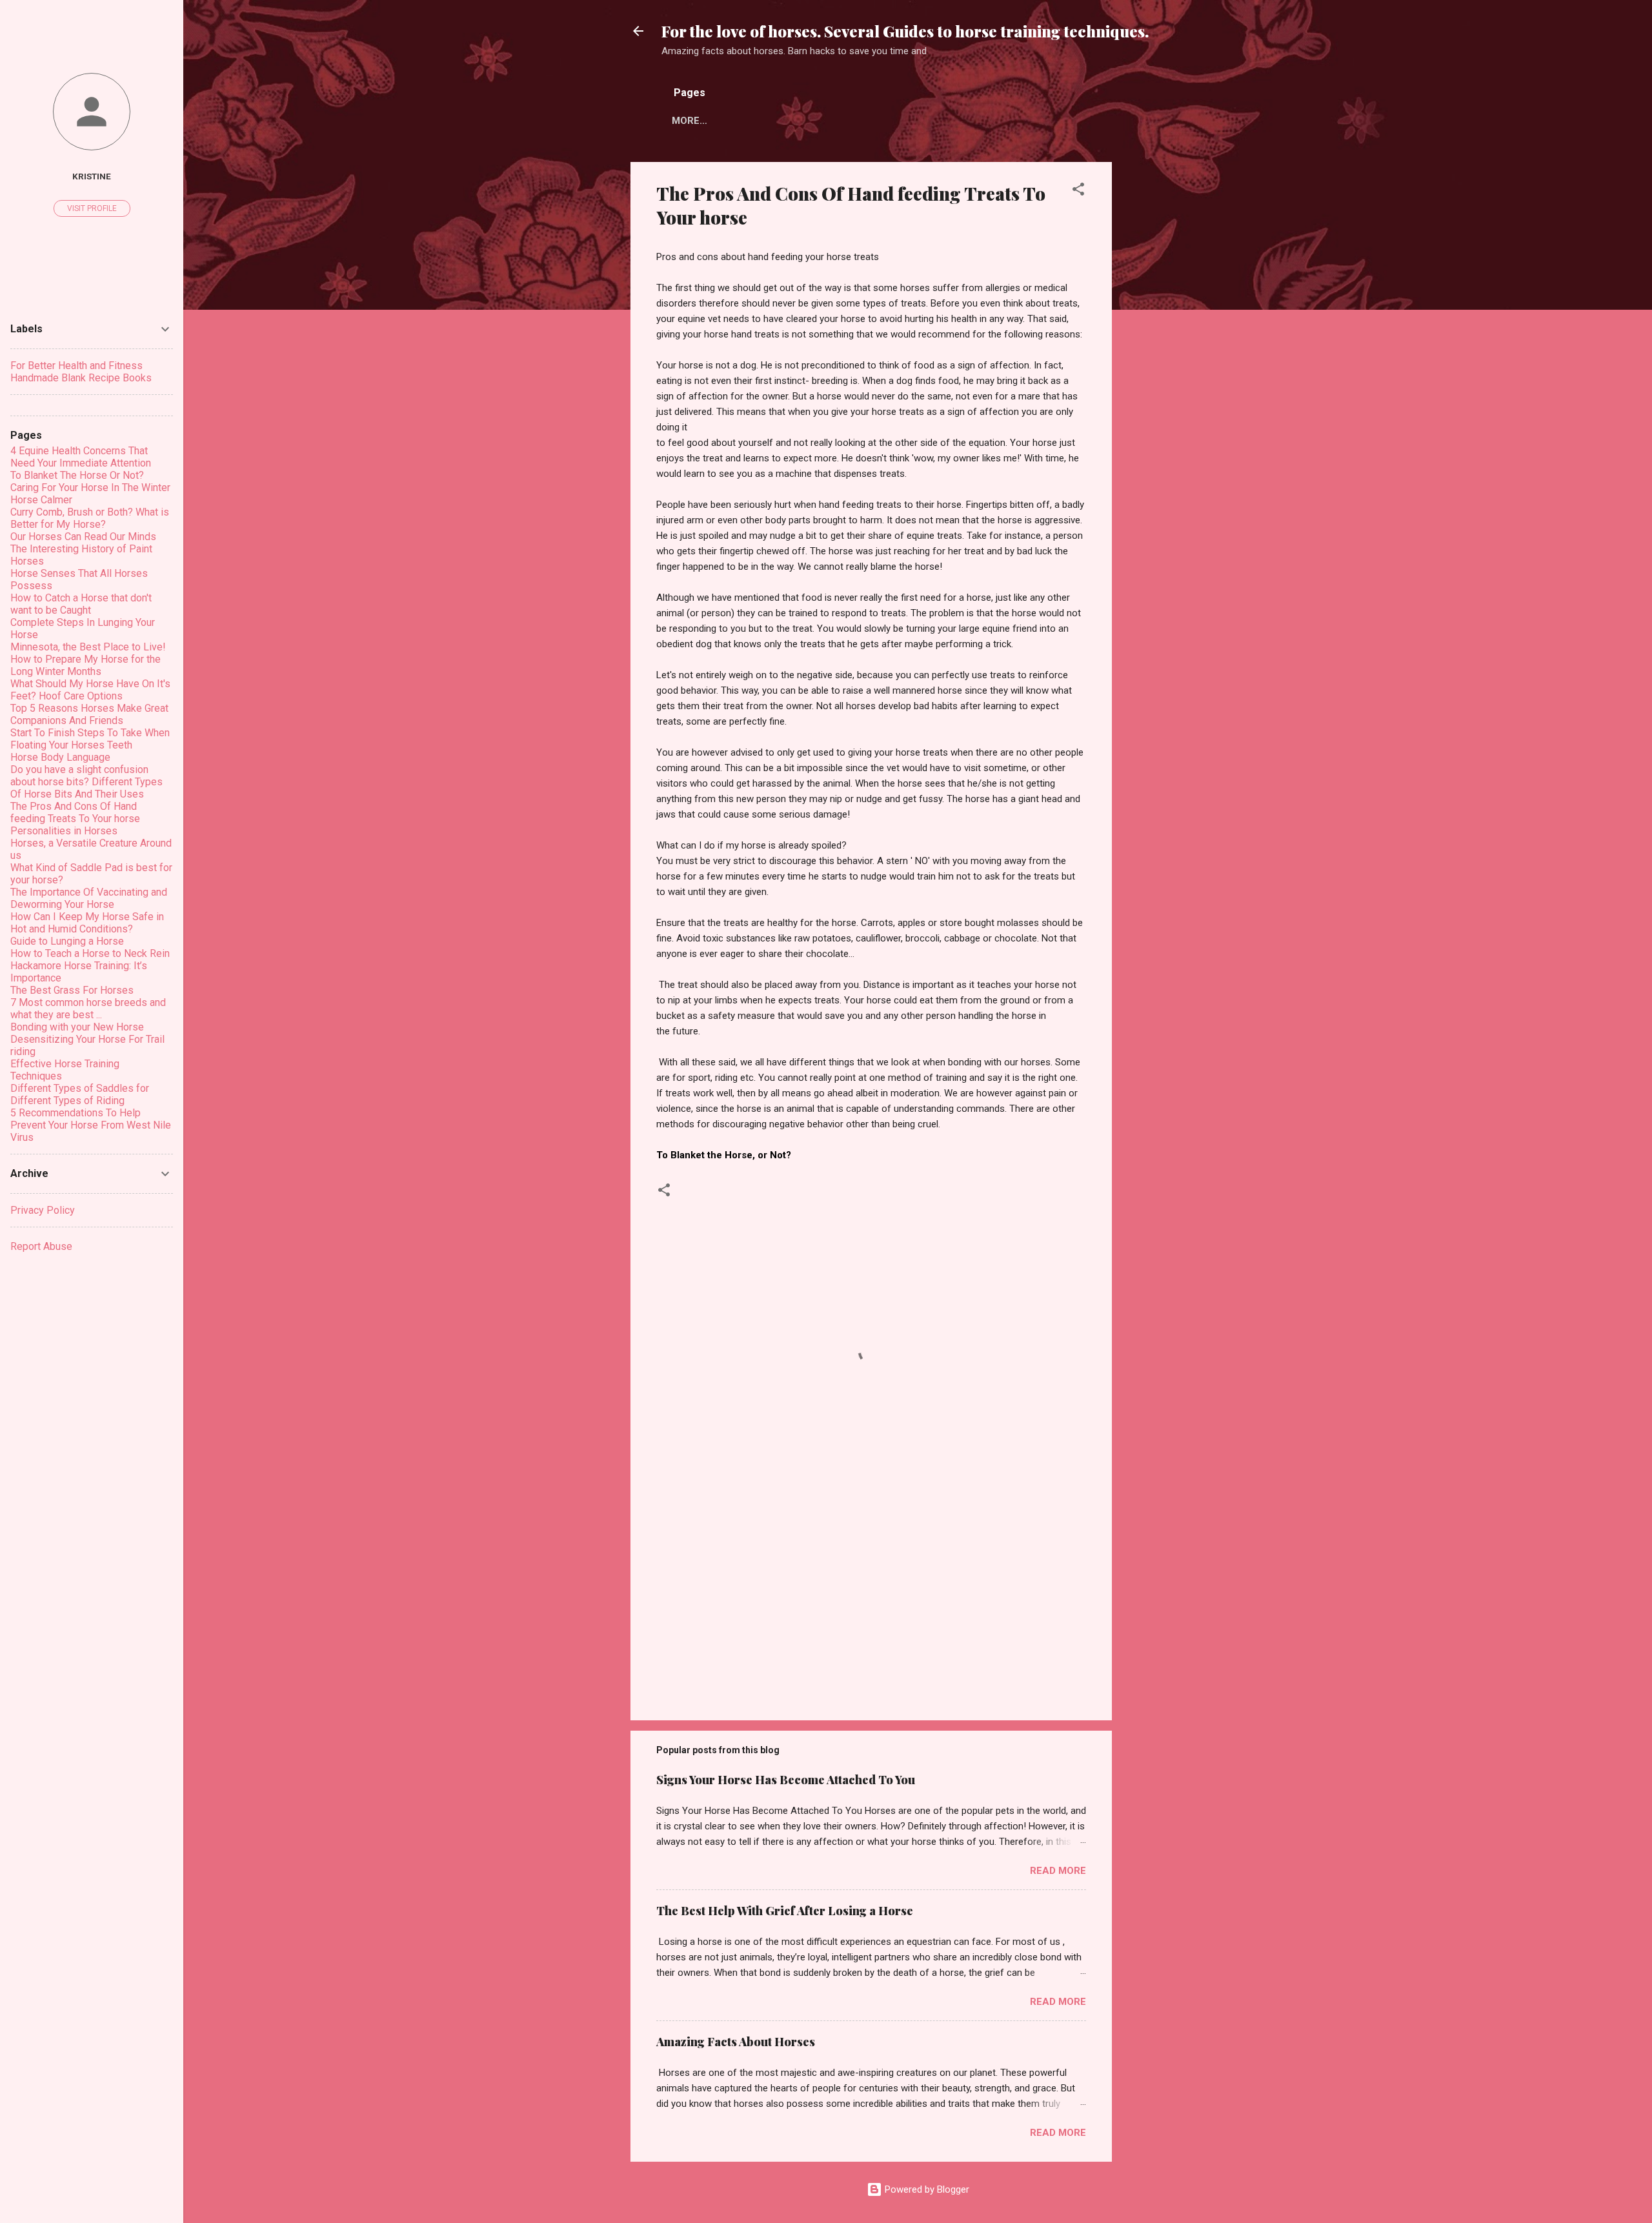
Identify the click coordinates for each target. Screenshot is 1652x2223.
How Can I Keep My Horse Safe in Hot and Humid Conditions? (87, 923)
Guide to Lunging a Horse (67, 941)
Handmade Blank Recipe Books (81, 378)
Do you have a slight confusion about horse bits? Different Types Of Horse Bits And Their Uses (86, 782)
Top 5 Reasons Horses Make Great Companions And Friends (89, 714)
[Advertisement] (1163, 356)
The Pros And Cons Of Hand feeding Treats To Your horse (75, 812)
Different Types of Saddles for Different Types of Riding (80, 1094)
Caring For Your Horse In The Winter (90, 488)
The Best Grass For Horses (72, 990)
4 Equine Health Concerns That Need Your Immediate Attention (81, 457)
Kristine (92, 176)
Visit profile (92, 208)
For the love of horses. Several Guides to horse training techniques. (905, 31)
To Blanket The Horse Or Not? (77, 475)
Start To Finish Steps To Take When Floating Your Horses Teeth (90, 739)
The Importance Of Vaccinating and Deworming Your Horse (89, 898)
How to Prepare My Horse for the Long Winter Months (86, 665)
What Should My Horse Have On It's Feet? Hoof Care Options (90, 690)
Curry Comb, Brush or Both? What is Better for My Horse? (90, 518)
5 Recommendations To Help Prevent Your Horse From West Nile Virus (91, 1125)
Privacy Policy (43, 1210)
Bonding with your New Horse (77, 1027)
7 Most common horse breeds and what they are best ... (88, 1009)
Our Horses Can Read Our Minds (83, 537)
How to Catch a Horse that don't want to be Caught (81, 604)
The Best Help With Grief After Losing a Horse (785, 1911)
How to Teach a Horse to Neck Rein (90, 953)
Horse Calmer (41, 500)
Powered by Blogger (926, 2189)
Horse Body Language (60, 757)
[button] (1078, 191)
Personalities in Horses (64, 831)
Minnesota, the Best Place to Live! (88, 647)
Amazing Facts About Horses (736, 2042)
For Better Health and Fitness (76, 366)
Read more (1058, 1871)
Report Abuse (41, 1246)
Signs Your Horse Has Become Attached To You (786, 1780)
